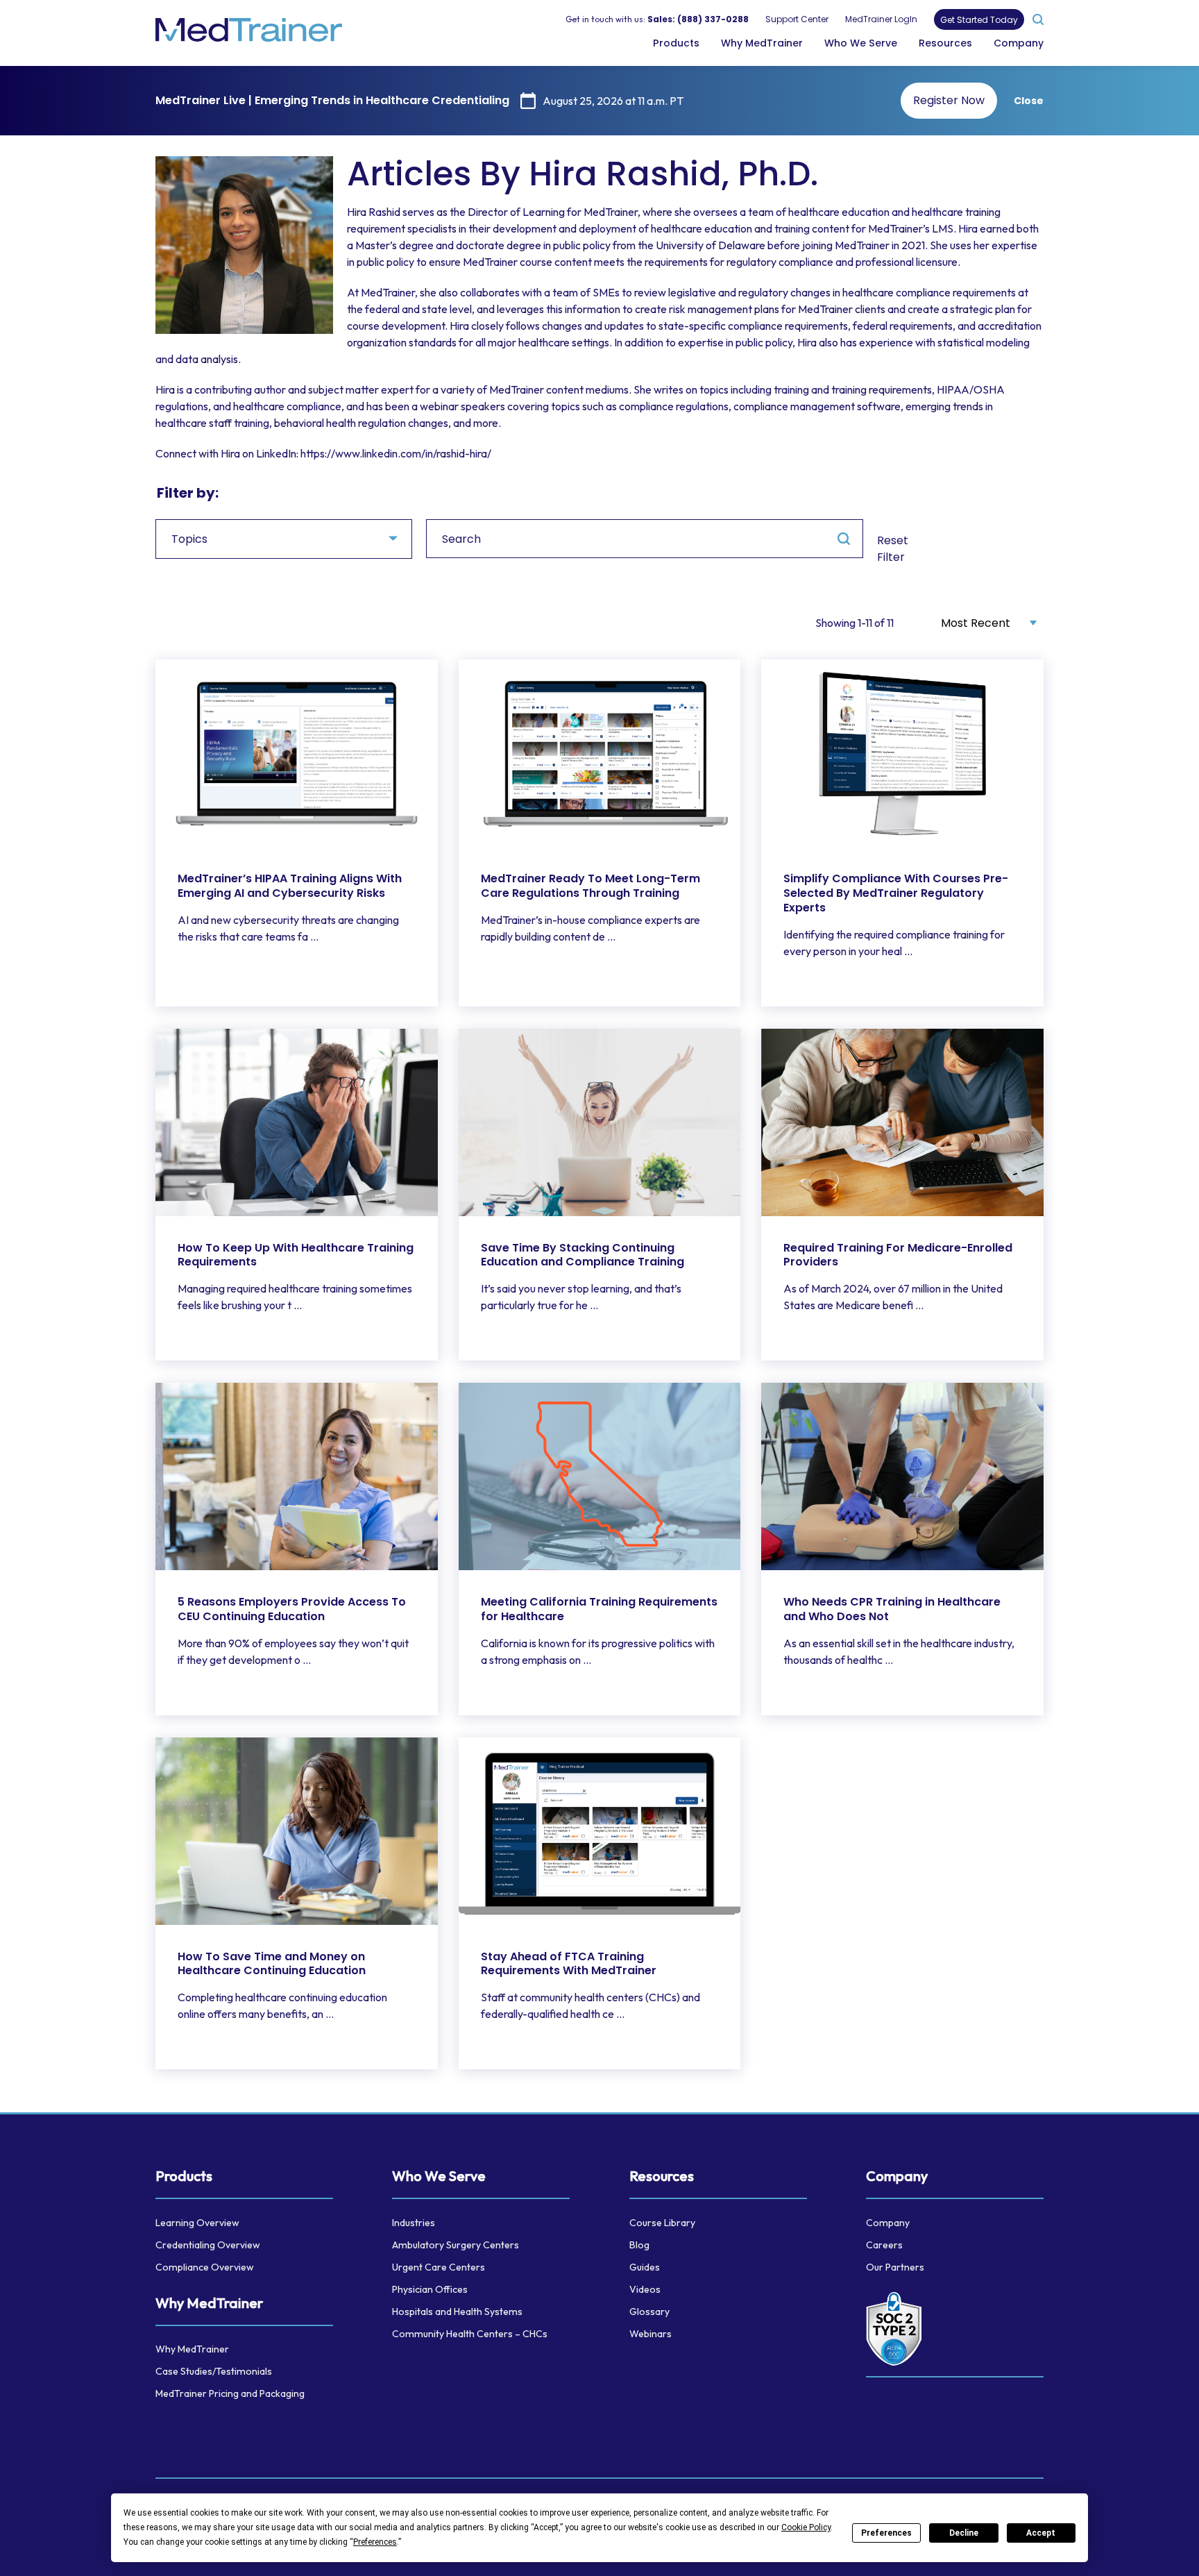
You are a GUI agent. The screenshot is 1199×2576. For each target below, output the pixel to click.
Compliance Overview (205, 2267)
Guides (645, 2267)
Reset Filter (893, 549)
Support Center (797, 19)
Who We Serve (861, 43)
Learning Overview (197, 2223)
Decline (964, 2533)
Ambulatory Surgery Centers (456, 2245)
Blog (639, 2245)
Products (676, 43)
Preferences (886, 2533)
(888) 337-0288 (713, 19)
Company (1019, 43)
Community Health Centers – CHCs (470, 2334)
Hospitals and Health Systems (457, 2312)
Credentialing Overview (208, 2245)
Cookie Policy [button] (806, 2527)
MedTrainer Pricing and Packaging (230, 2393)
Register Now (949, 100)
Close (1029, 101)
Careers (884, 2245)
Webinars (650, 2334)
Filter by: (188, 493)
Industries (414, 2223)
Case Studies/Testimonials (214, 2371)
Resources (945, 43)
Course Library (662, 2223)
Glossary (649, 2312)
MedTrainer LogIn (881, 19)
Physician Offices (430, 2289)
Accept (1041, 2533)
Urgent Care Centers (439, 2267)
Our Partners (895, 2267)
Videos (645, 2289)
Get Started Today (979, 20)
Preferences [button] (375, 2542)
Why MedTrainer (762, 43)
